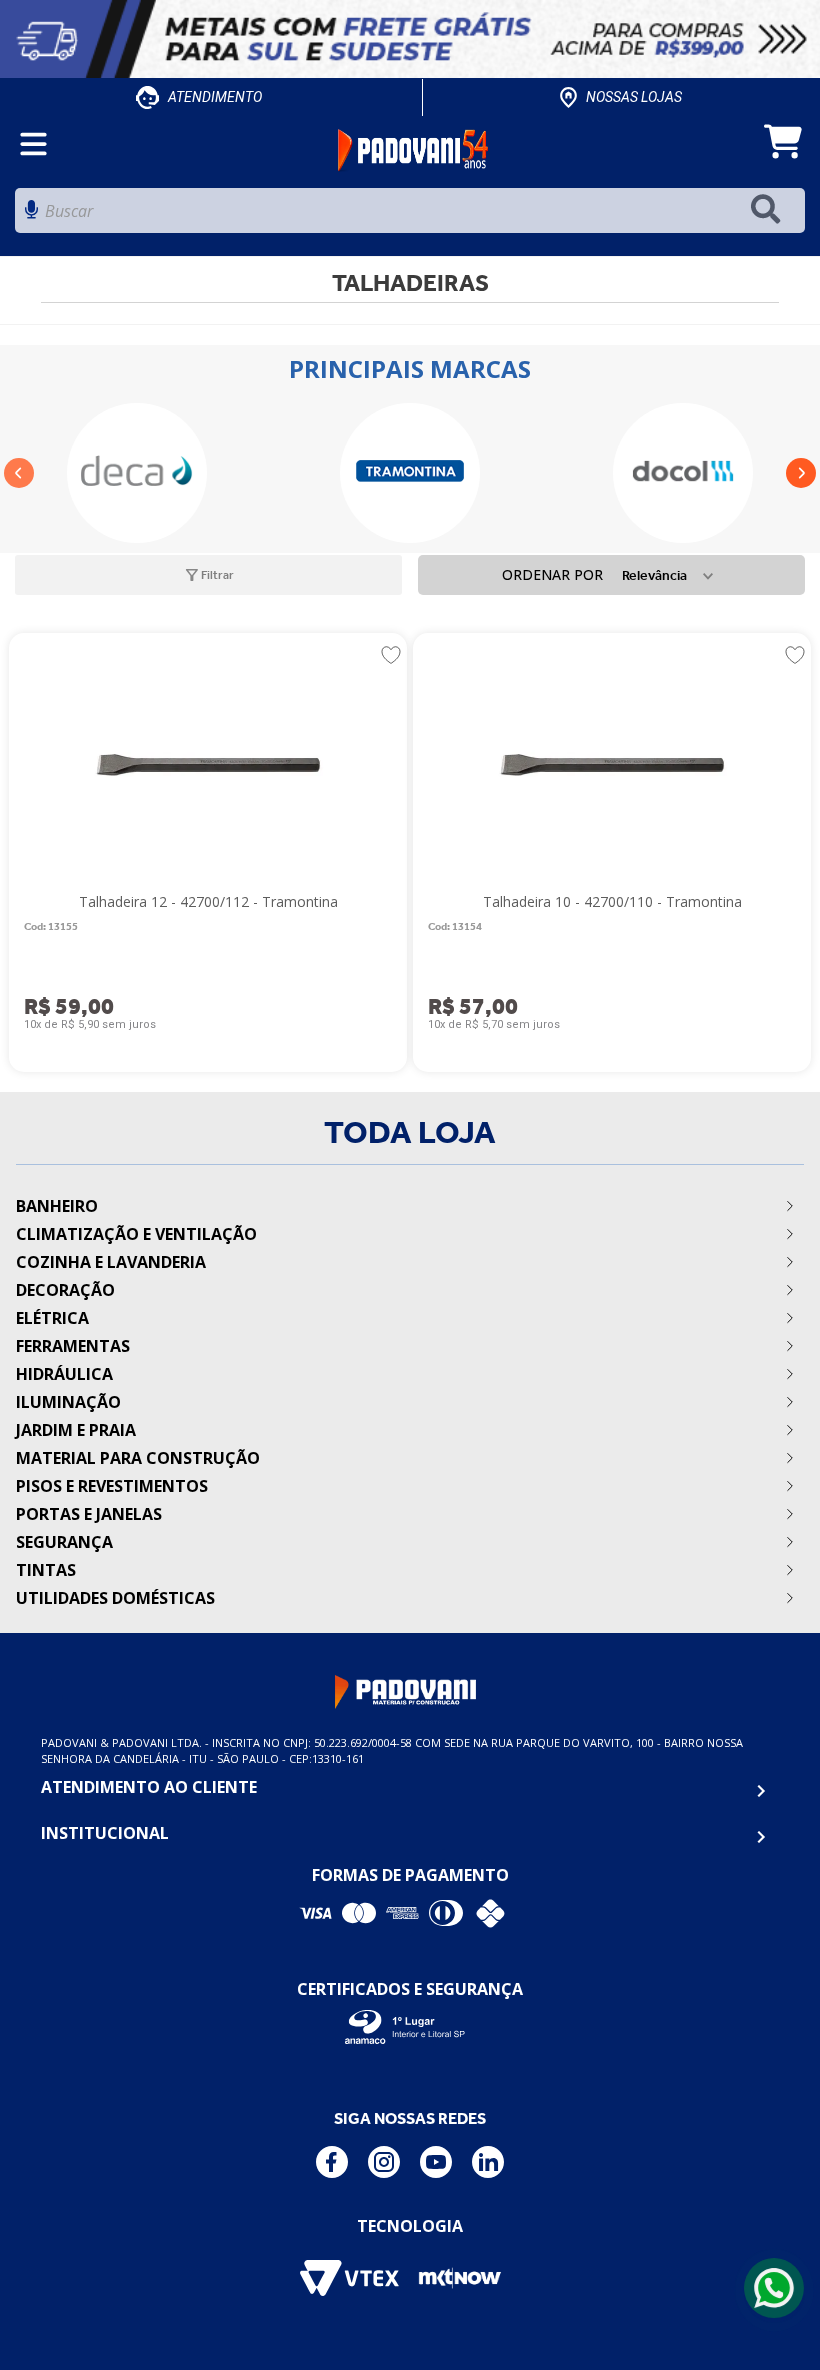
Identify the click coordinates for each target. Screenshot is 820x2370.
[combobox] (410, 215)
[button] (201, 575)
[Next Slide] (801, 473)
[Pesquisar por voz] (31, 215)
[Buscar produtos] (770, 210)
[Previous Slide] (19, 473)
